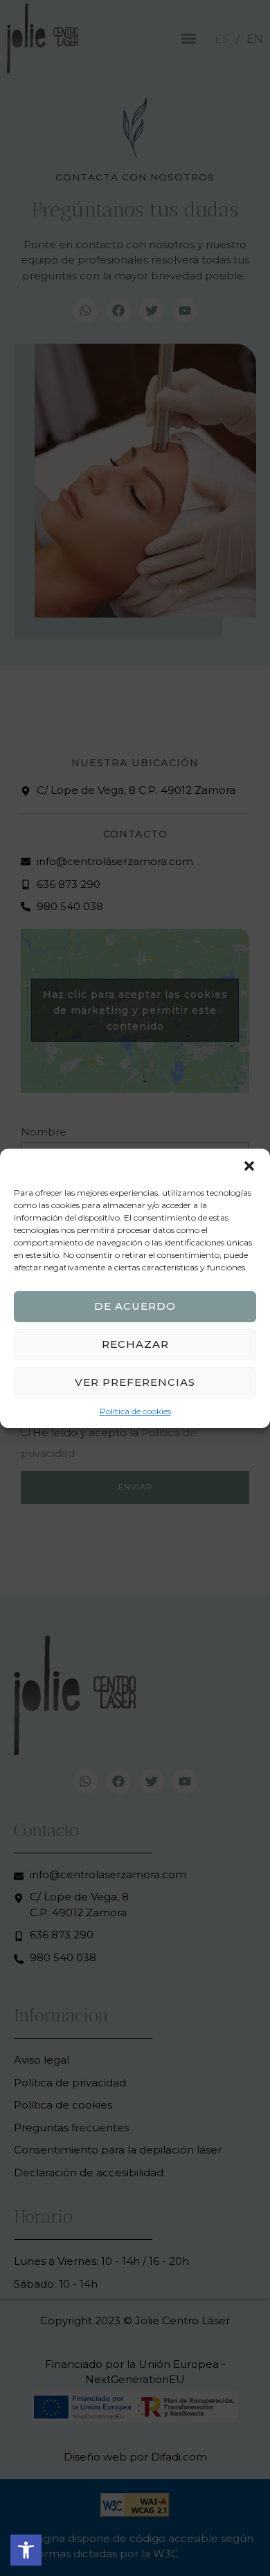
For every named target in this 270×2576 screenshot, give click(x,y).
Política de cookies (135, 1411)
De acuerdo (135, 1306)
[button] (26, 2550)
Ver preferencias (135, 1382)
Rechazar (135, 1344)
